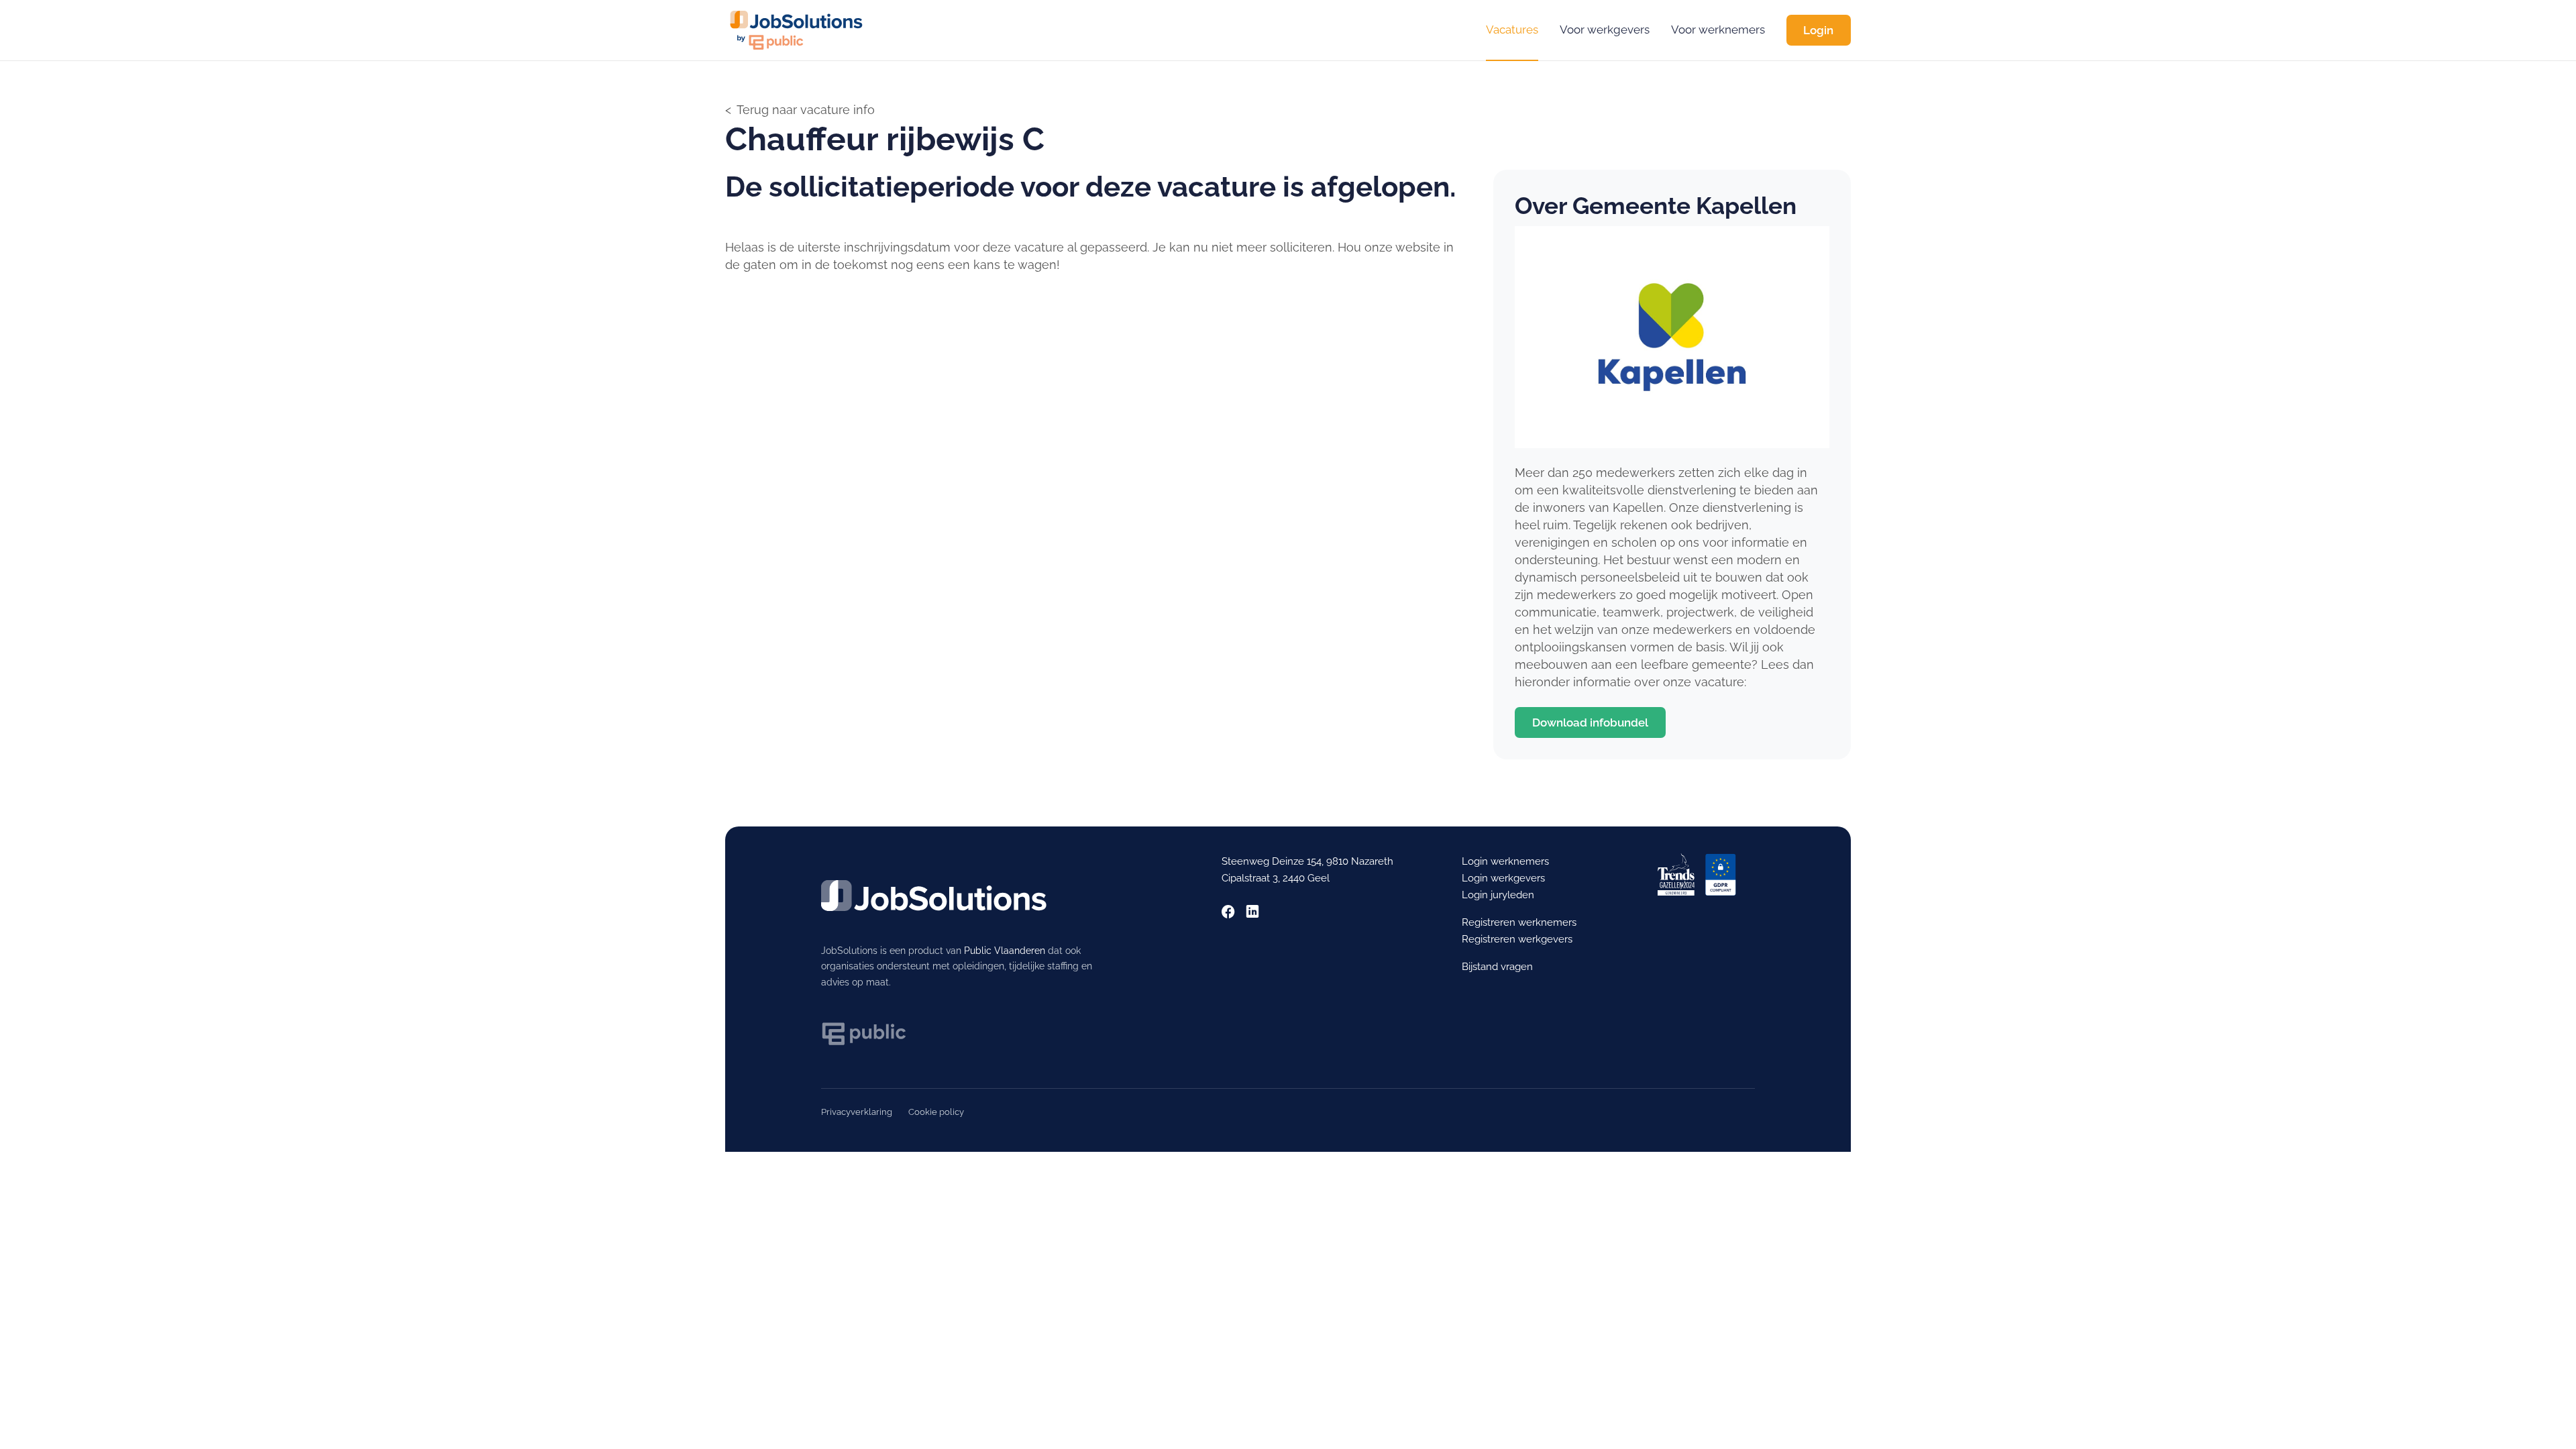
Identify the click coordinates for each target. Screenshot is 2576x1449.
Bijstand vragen (1497, 967)
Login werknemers (1505, 861)
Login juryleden (1498, 895)
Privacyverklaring (857, 1112)
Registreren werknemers (1519, 922)
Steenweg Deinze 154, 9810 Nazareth (1307, 861)
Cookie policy (936, 1112)
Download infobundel (1590, 722)
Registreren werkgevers (1517, 939)
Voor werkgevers (1605, 30)
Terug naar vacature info (806, 110)
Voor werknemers (1718, 30)
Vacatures (1512, 30)
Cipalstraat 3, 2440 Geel (1276, 878)
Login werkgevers (1503, 878)
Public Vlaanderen (1005, 951)
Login (1818, 30)
